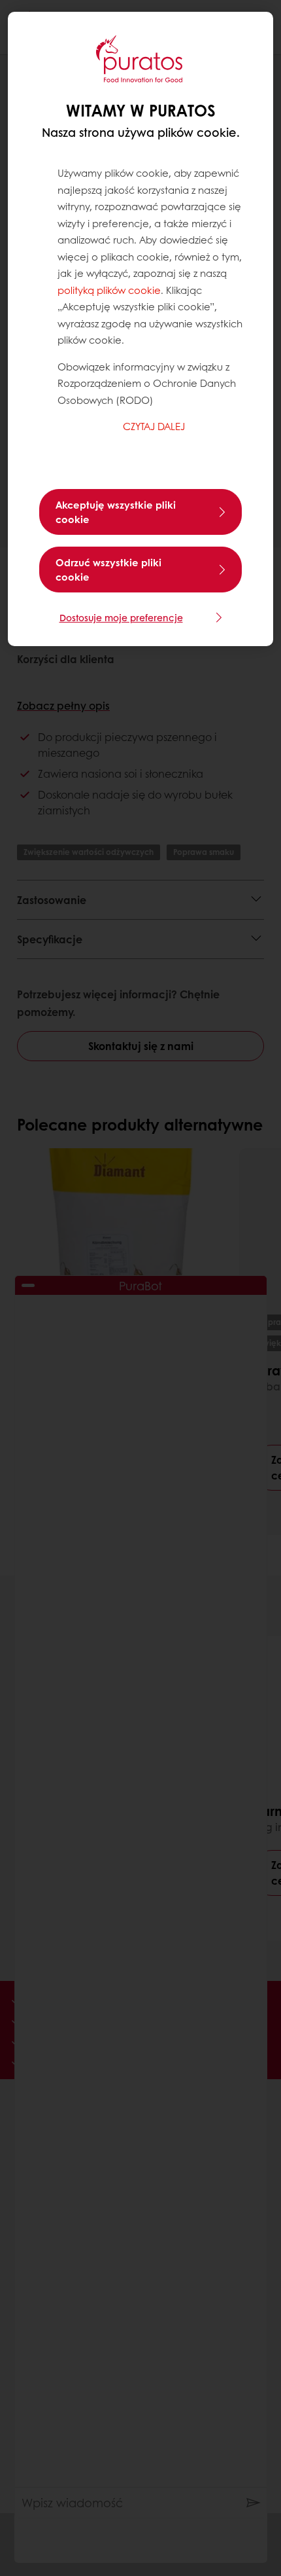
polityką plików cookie (109, 290)
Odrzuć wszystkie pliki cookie (108, 570)
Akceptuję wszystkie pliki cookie (116, 512)
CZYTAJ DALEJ (154, 426)
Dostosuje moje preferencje (121, 617)
